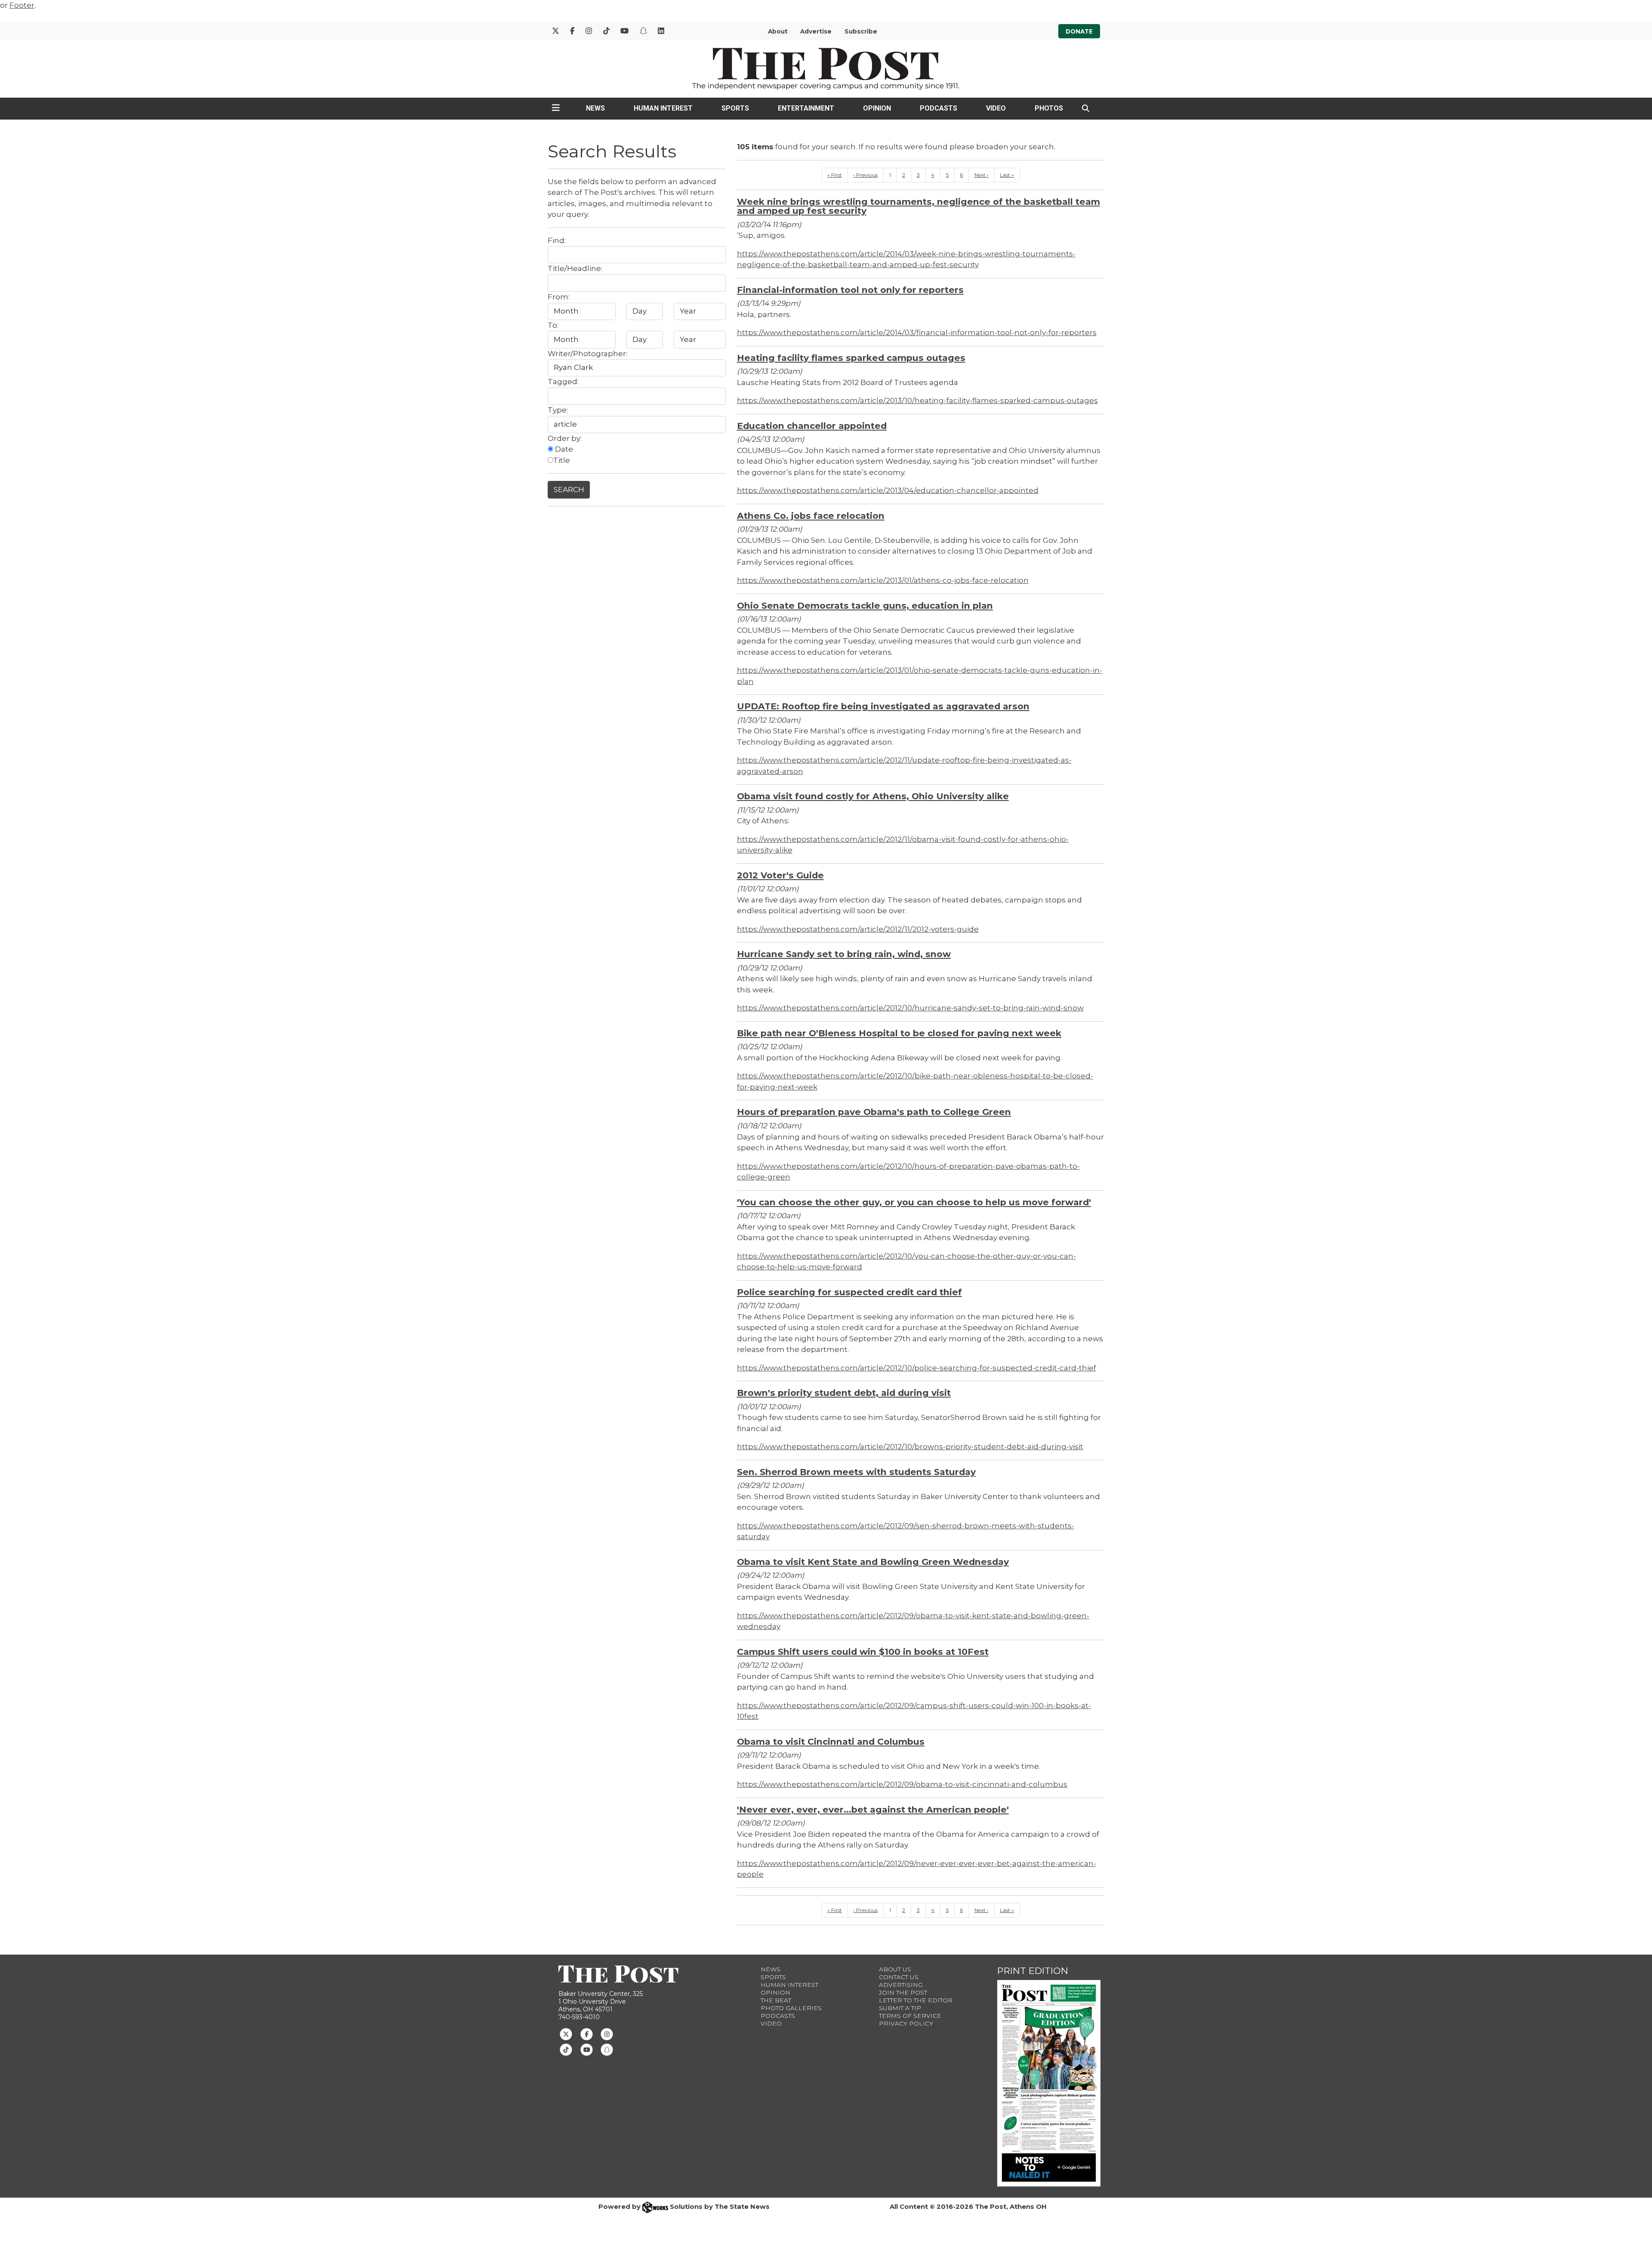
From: (559, 297)
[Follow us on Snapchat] (607, 2049)
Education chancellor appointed (812, 426)
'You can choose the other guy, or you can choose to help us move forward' (914, 1202)
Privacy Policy (906, 2023)
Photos (1049, 108)
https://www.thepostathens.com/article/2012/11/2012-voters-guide (858, 929)
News (595, 108)
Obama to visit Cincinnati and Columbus (831, 1741)
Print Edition (1033, 1971)
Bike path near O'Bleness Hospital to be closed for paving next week (899, 1033)
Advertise (816, 31)
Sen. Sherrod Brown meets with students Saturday (856, 1472)
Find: (557, 240)
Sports (735, 108)
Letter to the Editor (916, 2000)
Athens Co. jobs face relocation (811, 516)
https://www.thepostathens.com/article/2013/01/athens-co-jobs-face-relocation (883, 580)
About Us (895, 1969)
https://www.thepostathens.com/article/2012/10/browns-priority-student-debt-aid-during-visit (910, 1447)
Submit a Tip (900, 2008)
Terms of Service (910, 2016)
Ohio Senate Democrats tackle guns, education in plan (865, 605)
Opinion (877, 108)
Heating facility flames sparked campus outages (851, 358)
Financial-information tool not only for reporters (850, 290)
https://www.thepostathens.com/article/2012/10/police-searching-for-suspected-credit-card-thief (917, 1368)
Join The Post (903, 1992)
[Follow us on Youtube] (587, 2049)
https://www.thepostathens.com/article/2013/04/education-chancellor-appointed (888, 490)
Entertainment (806, 108)
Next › (982, 175)
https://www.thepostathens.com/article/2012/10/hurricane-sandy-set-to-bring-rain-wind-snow (910, 1008)
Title (562, 460)
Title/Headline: (575, 268)
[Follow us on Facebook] (587, 2034)
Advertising (901, 1985)
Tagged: (563, 382)
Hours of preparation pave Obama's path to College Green (874, 1112)
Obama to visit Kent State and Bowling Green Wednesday (873, 1562)
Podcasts (938, 108)
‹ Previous (865, 175)
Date (563, 449)
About (778, 31)
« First (835, 175)
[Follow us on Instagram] (607, 2034)
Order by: (565, 438)
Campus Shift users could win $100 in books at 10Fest (863, 1652)
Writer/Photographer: (587, 354)
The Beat (776, 2000)
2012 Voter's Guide (780, 875)
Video (996, 108)
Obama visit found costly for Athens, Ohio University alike (873, 796)
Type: (558, 410)
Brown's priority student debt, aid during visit (844, 1393)
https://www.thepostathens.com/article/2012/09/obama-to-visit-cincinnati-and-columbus (902, 1784)
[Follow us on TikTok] (566, 2049)
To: (553, 325)
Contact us (899, 1977)
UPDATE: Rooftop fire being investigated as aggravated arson (883, 706)
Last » (1007, 175)
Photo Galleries (791, 2008)
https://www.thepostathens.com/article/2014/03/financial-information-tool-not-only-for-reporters (917, 333)
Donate (1079, 31)
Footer (22, 5)
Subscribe (861, 31)
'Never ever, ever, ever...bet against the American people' (873, 1809)
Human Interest (663, 108)
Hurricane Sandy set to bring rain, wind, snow (844, 954)
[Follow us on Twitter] (566, 2034)
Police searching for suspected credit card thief (849, 1292)
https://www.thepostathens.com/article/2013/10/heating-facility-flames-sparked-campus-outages (917, 400)
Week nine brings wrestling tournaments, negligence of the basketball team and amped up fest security (918, 206)
